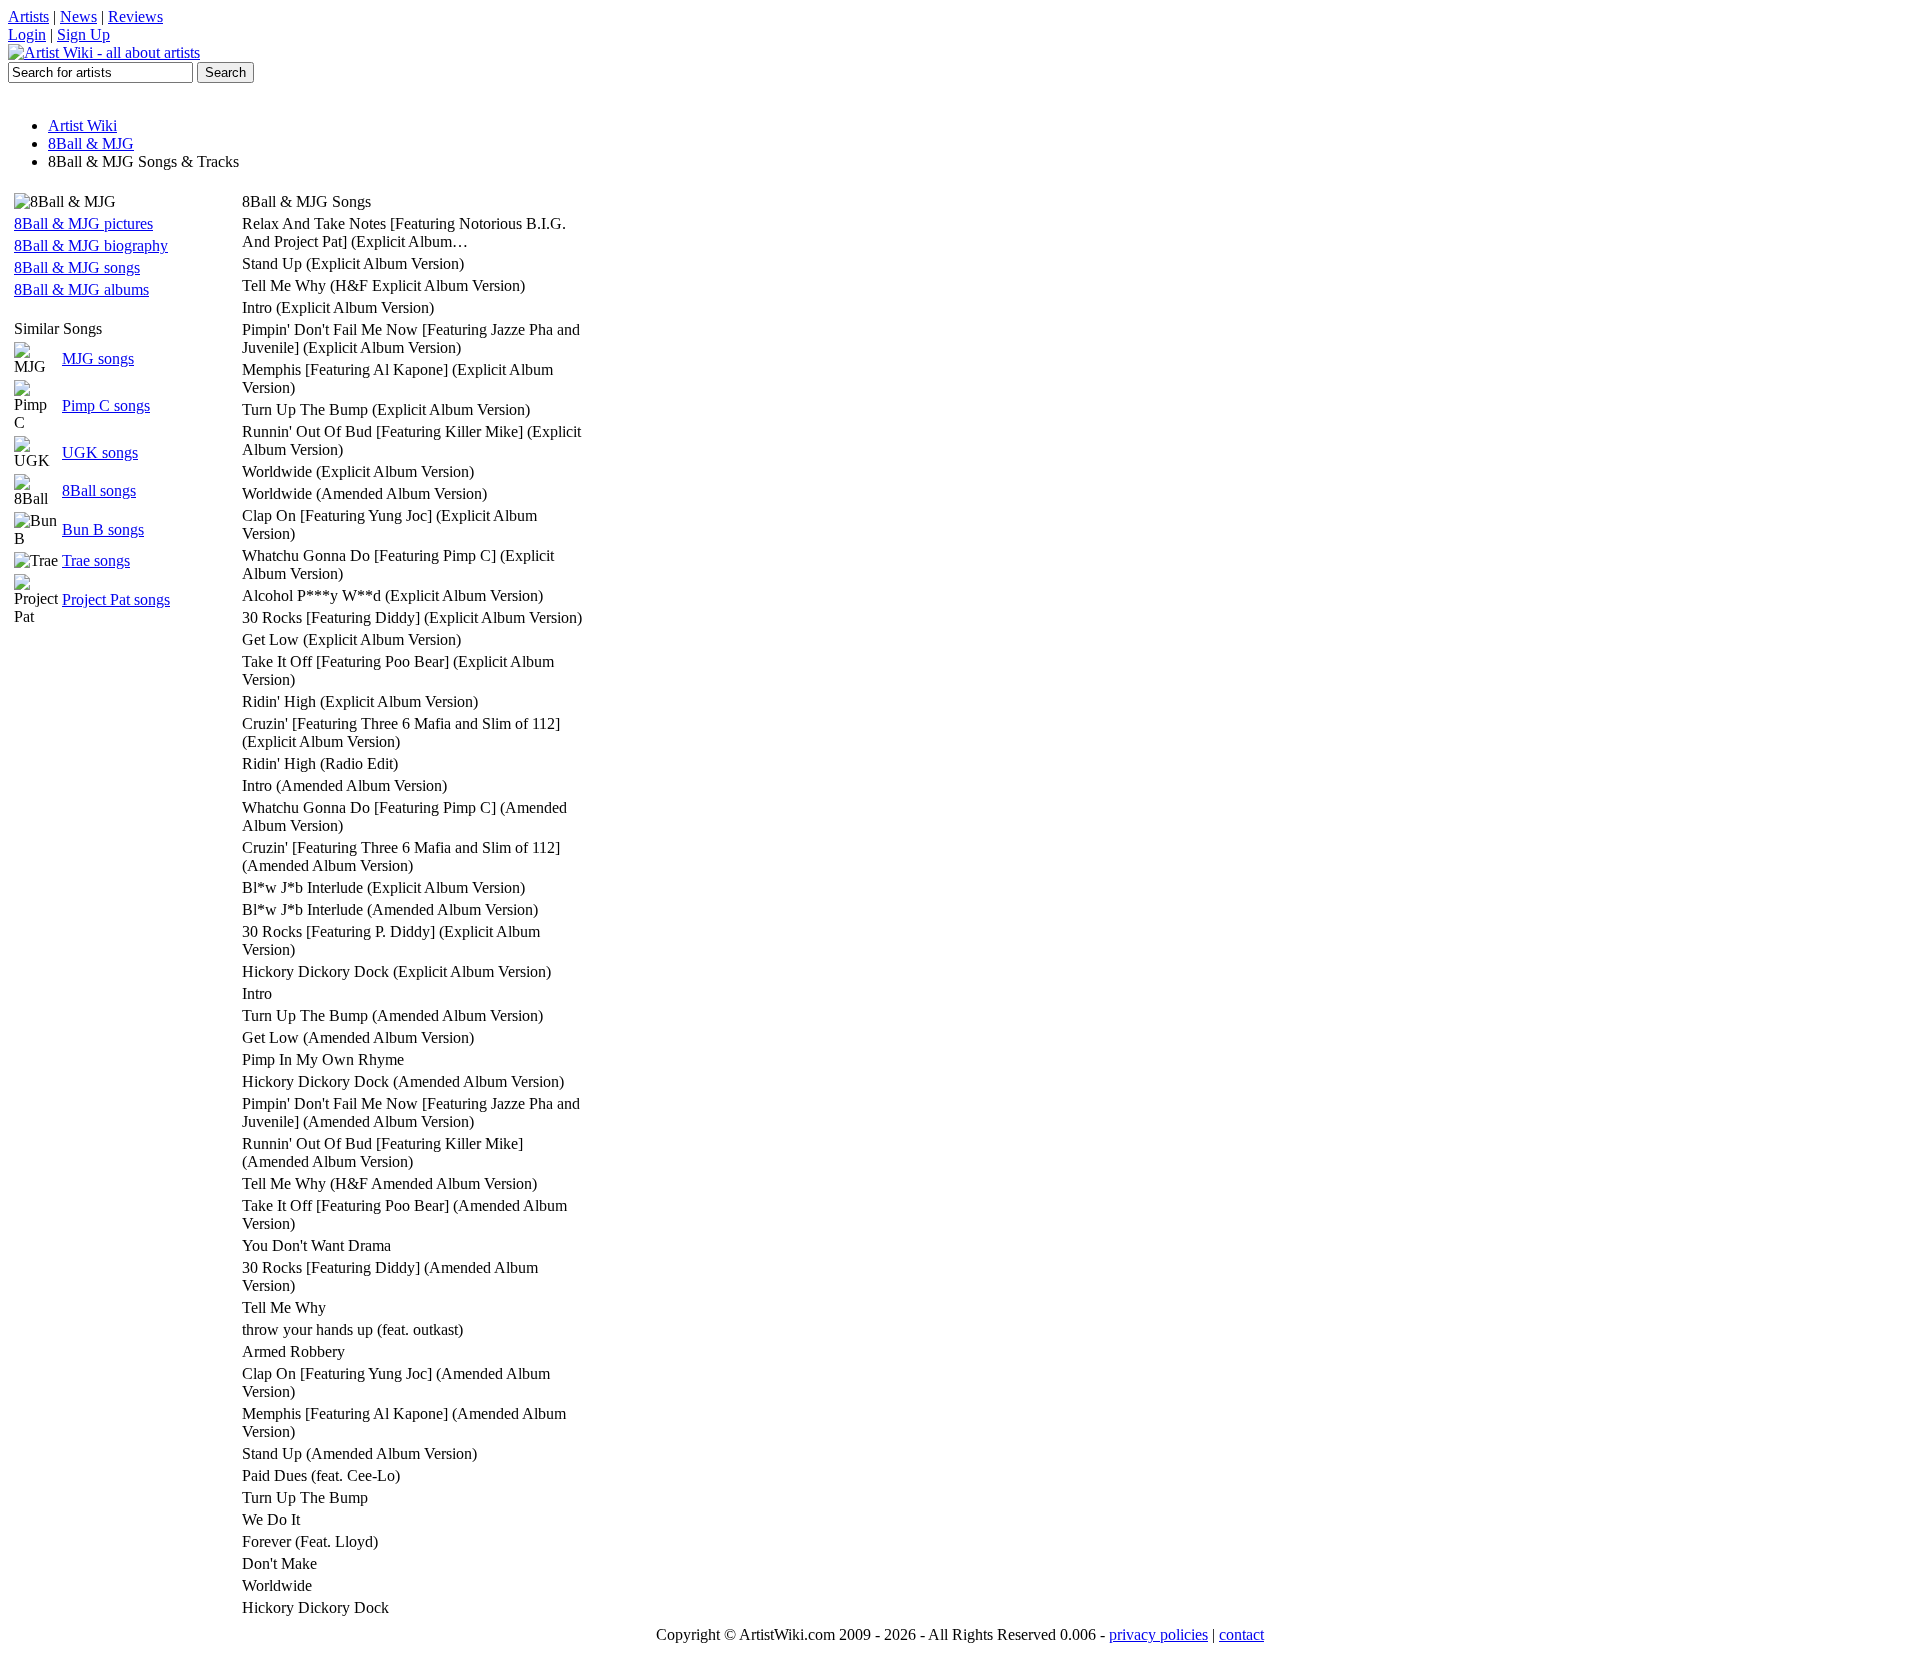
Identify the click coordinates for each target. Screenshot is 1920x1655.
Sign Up (83, 34)
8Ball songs (99, 490)
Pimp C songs (106, 405)
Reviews (135, 16)
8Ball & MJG (91, 143)
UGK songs (100, 452)
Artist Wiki (82, 125)
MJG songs (98, 358)
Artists (28, 16)
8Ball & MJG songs (77, 267)
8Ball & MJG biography (91, 245)
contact (1241, 1634)
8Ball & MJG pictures (83, 223)
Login (27, 34)
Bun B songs (103, 529)
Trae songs (96, 560)
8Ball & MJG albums (81, 289)
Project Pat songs (116, 599)
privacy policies (1158, 1634)
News (78, 16)
